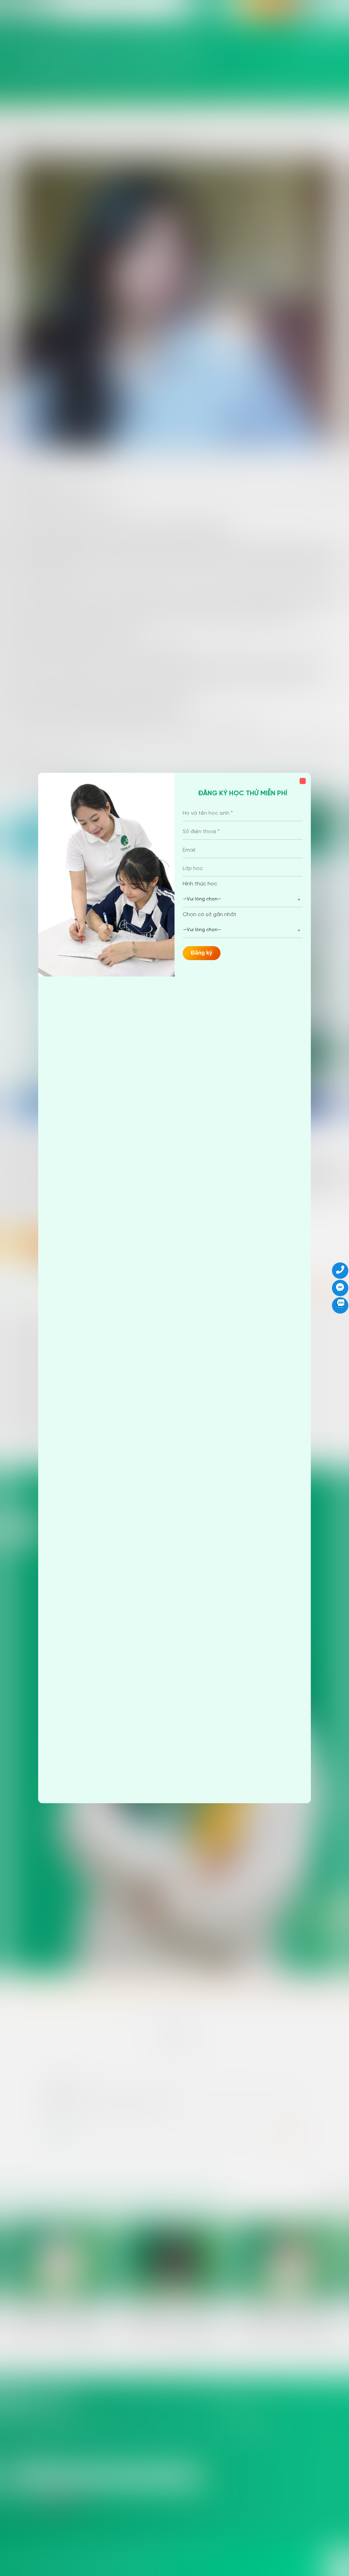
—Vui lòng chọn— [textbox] (202, 899)
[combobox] (243, 900)
